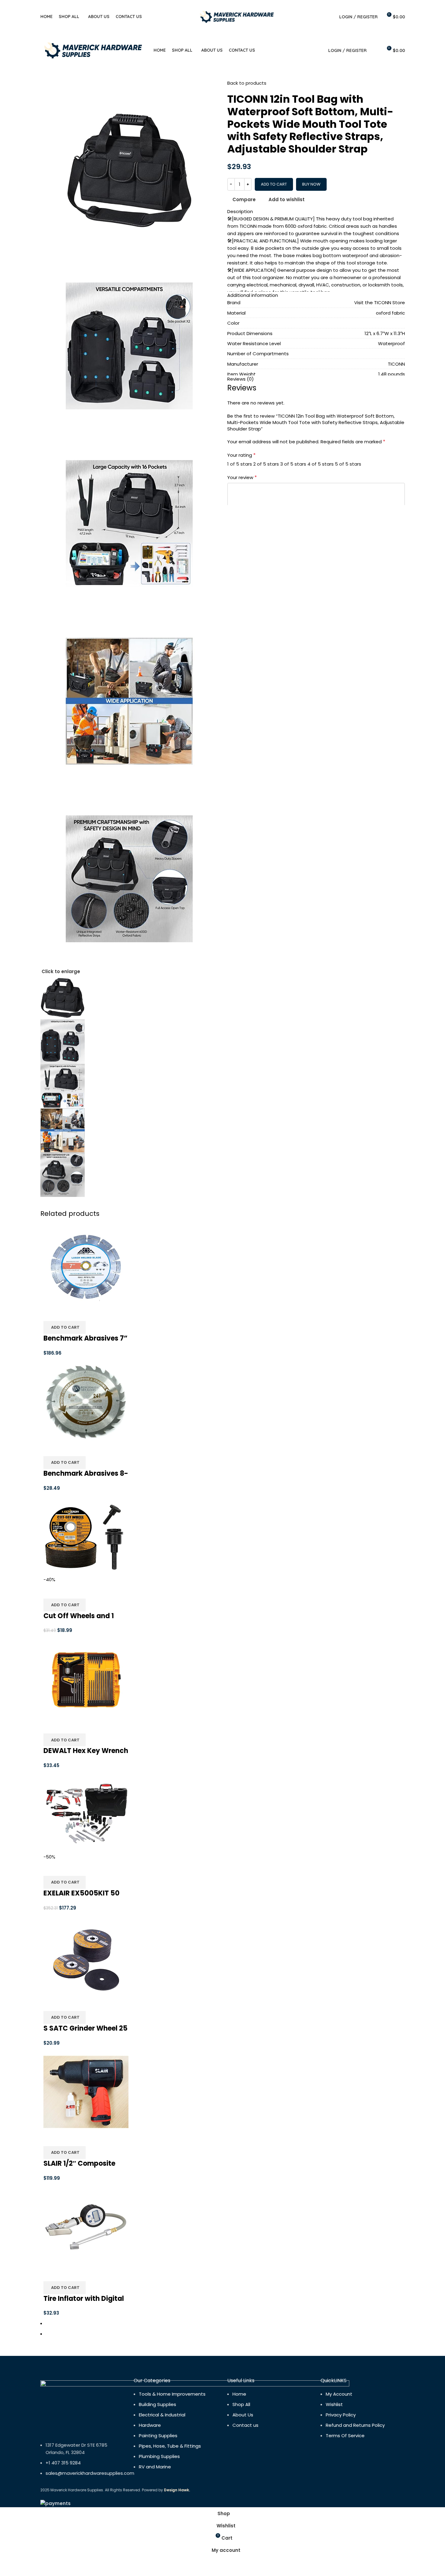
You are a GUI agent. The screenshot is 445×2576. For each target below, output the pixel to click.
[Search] (331, 17)
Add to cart (274, 184)
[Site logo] (237, 16)
